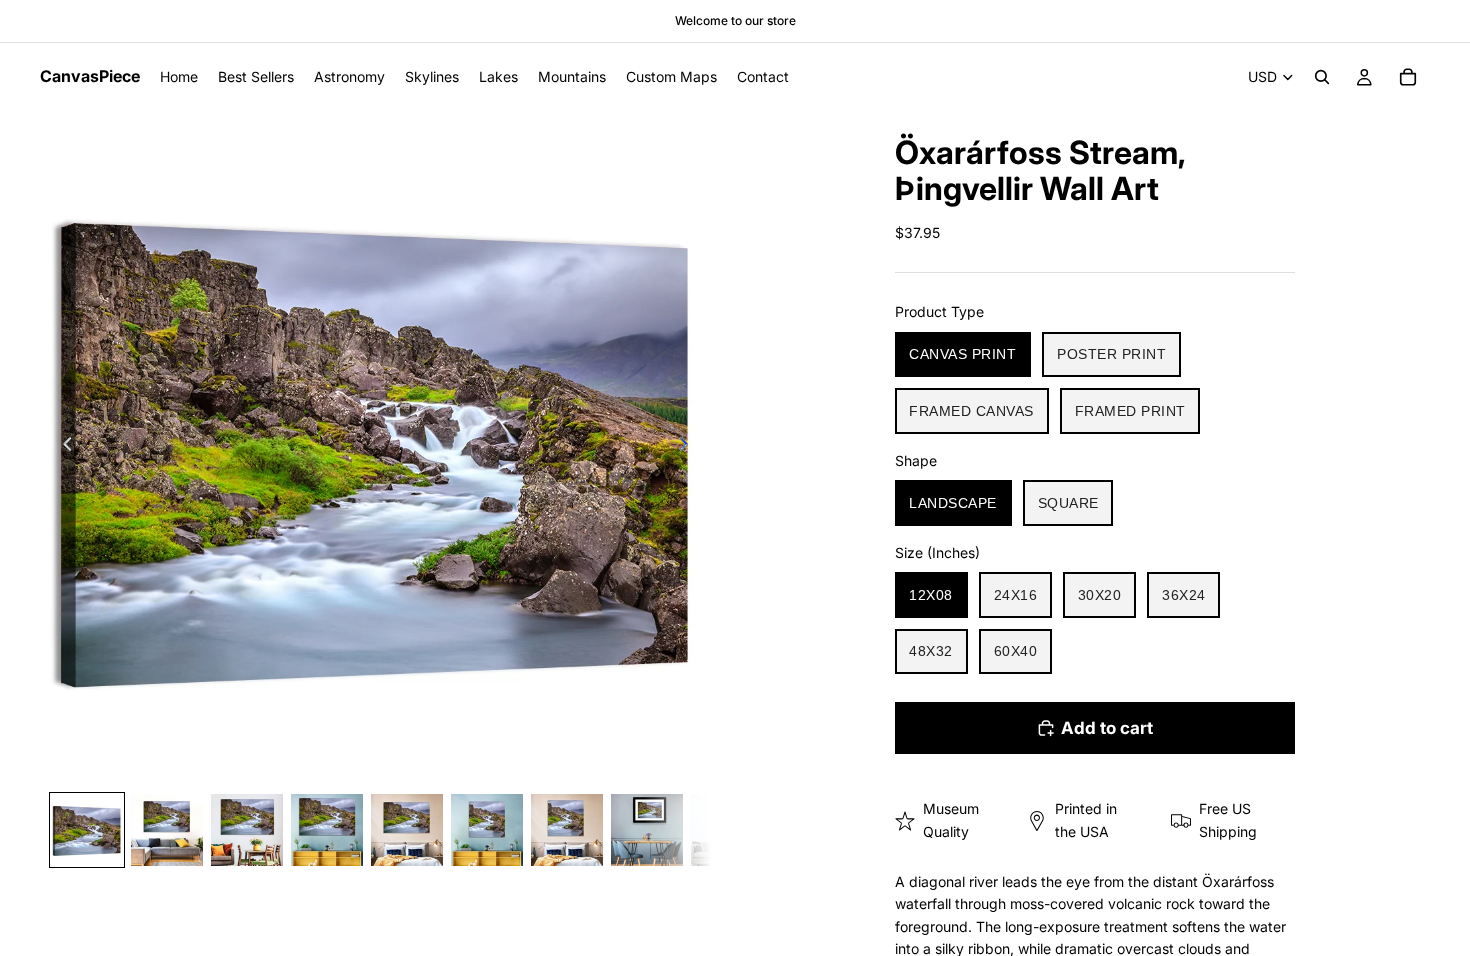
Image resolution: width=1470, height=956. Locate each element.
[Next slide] (689, 447)
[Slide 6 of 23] (487, 830)
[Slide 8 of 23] (647, 830)
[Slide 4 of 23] (327, 830)
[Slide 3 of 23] (247, 830)
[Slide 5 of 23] (407, 830)
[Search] (1322, 77)
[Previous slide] (62, 447)
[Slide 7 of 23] (567, 830)
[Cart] (1408, 77)
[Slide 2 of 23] (167, 830)
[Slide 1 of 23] (87, 830)
